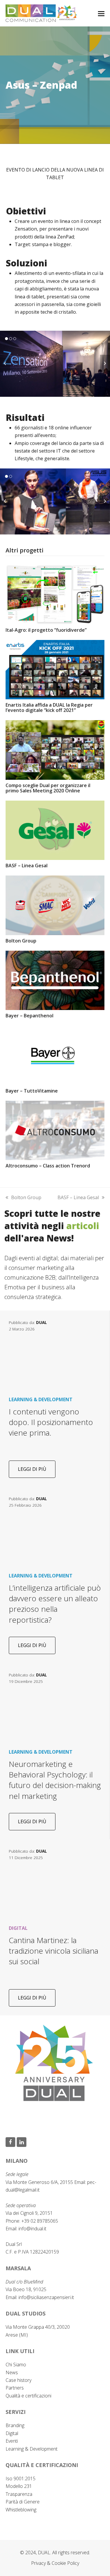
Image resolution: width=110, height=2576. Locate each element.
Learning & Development (32, 2449)
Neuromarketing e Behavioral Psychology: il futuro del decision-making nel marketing (55, 1780)
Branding (15, 2425)
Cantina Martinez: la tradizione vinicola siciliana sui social (54, 1951)
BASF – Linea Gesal (27, 866)
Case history (18, 2380)
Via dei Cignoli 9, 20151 (29, 2213)
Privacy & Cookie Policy (55, 2563)
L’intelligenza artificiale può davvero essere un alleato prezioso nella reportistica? (55, 1604)
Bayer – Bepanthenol (29, 1016)
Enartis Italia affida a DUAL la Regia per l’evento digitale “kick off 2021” (49, 708)
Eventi (12, 2441)
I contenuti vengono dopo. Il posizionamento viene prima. (51, 1422)
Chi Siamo (16, 2365)
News (12, 2372)
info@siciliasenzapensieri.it (46, 2297)
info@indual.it (32, 2229)
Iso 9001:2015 (21, 2478)
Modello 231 (19, 2486)
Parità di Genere (23, 2502)
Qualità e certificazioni (28, 2396)
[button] (101, 13)
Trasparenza (19, 2494)
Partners (15, 2388)
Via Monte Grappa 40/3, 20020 (38, 2327)
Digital (12, 2433)
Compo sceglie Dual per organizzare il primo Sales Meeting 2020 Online (48, 788)
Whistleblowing (21, 2510)
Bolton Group (21, 941)
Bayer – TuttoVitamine (32, 1091)
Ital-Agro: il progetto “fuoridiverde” (46, 630)
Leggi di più (32, 1469)
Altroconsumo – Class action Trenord (48, 1166)
